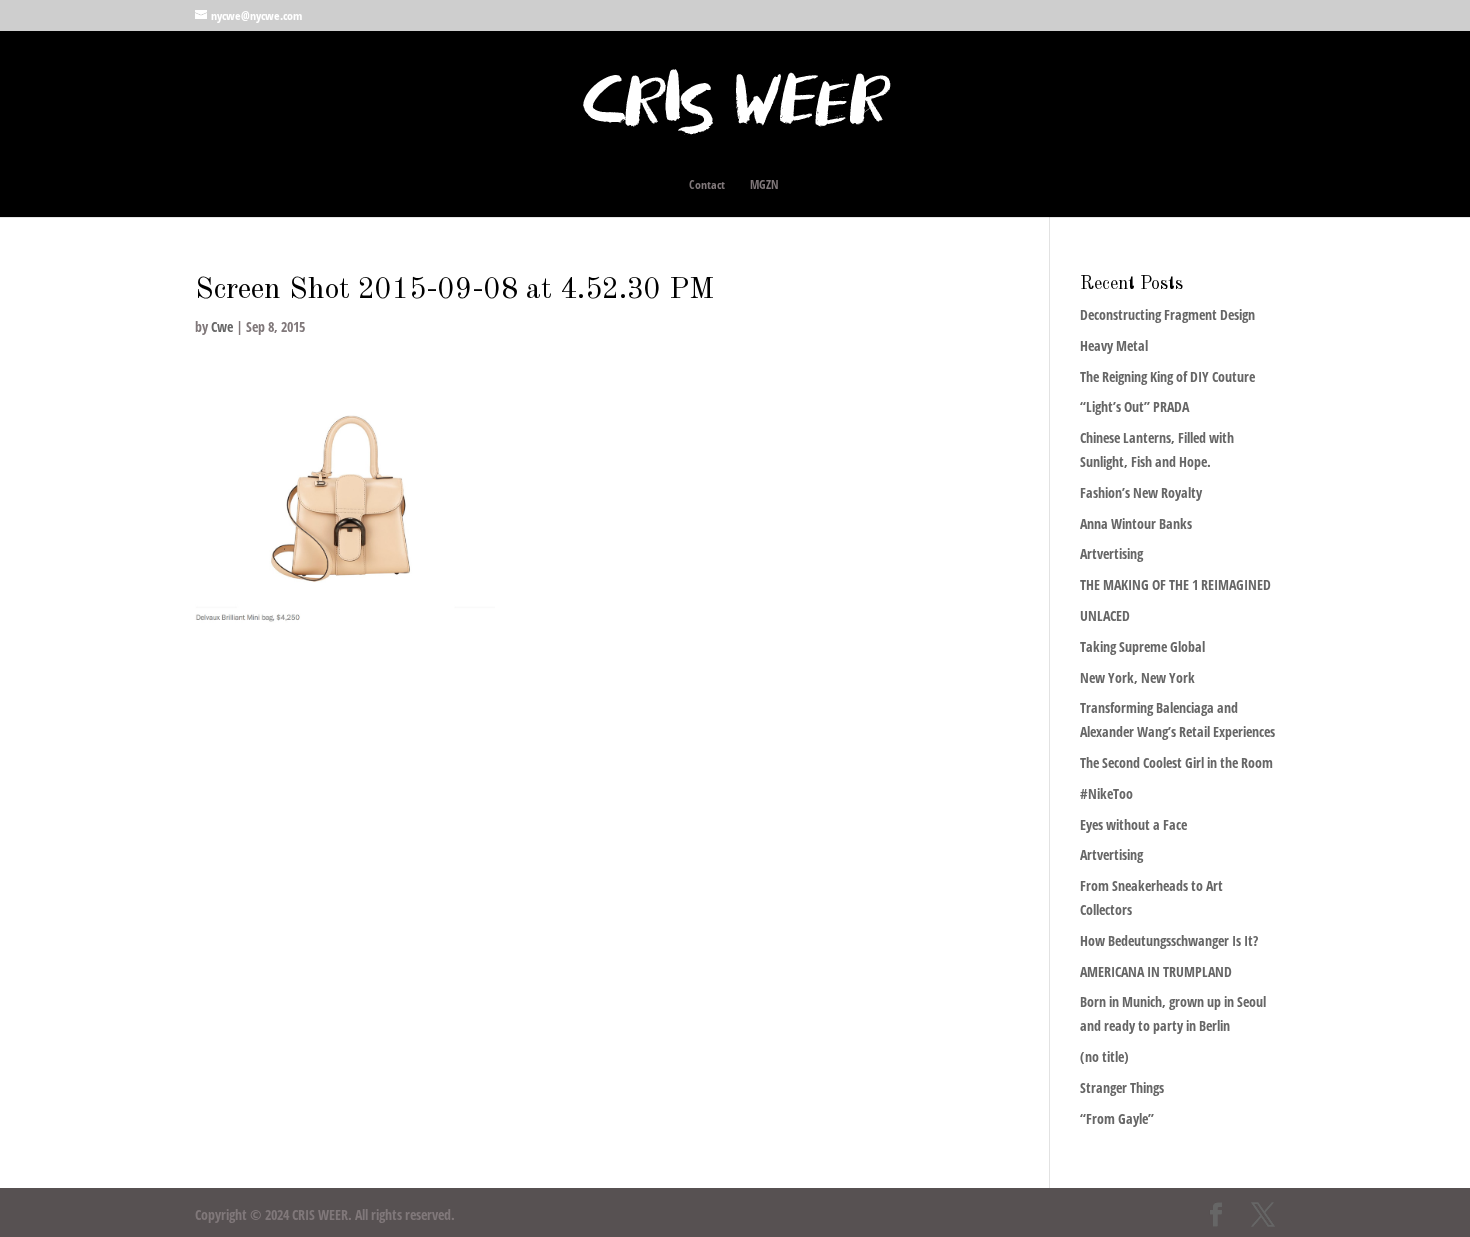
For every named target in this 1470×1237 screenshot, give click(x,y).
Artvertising (1111, 553)
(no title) (1104, 1056)
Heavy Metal (1114, 345)
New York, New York (1137, 677)
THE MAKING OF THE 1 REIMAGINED (1175, 584)
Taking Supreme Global (1142, 646)
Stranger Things (1122, 1087)
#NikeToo (1106, 793)
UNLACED (1105, 615)
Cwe (222, 326)
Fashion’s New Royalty (1141, 492)
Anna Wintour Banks (1136, 523)
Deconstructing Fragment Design (1167, 314)
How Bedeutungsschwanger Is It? (1169, 940)
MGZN (764, 185)
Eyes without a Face (1133, 824)
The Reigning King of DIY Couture (1167, 376)
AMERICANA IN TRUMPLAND (1156, 971)
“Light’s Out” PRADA (1134, 406)
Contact (707, 185)
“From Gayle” (1117, 1118)
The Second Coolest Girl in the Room (1176, 762)
